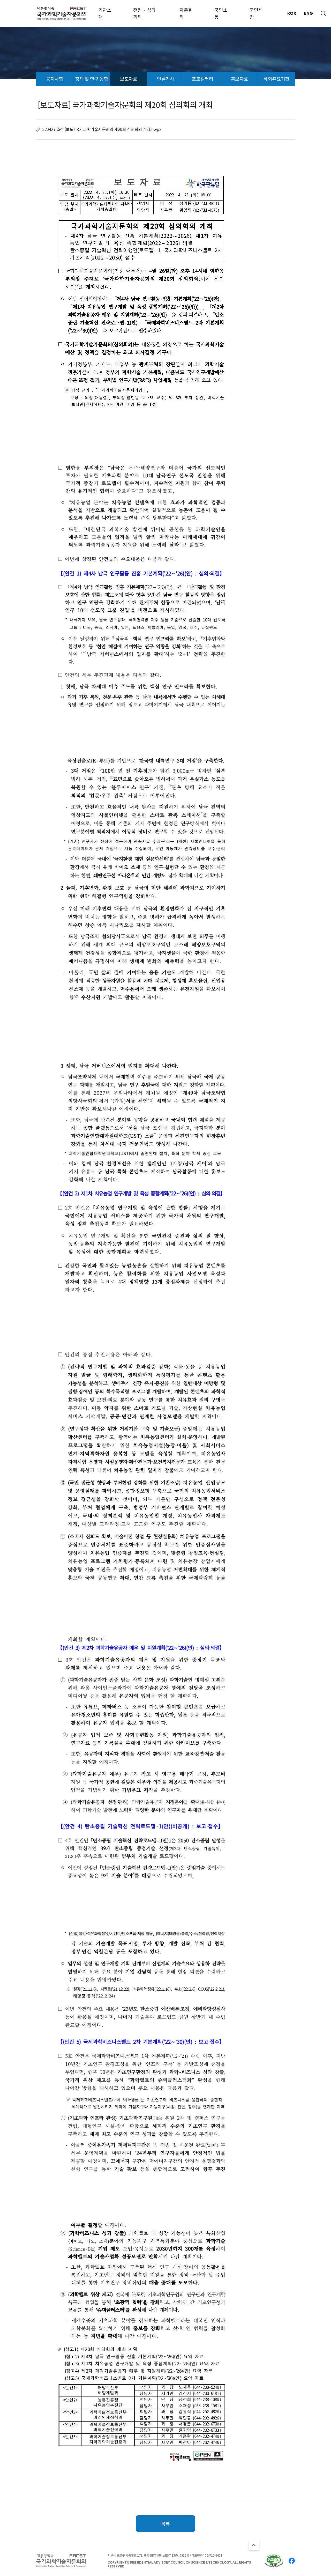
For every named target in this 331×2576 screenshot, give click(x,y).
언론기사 (165, 79)
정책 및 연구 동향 (92, 79)
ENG (308, 13)
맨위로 (254, 2545)
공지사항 (55, 79)
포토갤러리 (203, 79)
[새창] (274, 2561)
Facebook (292, 2561)
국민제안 (256, 13)
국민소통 (221, 13)
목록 (165, 2523)
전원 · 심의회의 (144, 13)
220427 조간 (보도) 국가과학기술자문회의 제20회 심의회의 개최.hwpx (102, 129)
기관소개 (105, 13)
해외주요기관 (276, 79)
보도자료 (129, 79)
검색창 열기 (323, 13)
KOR (292, 13)
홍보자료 (239, 79)
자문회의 (186, 13)
